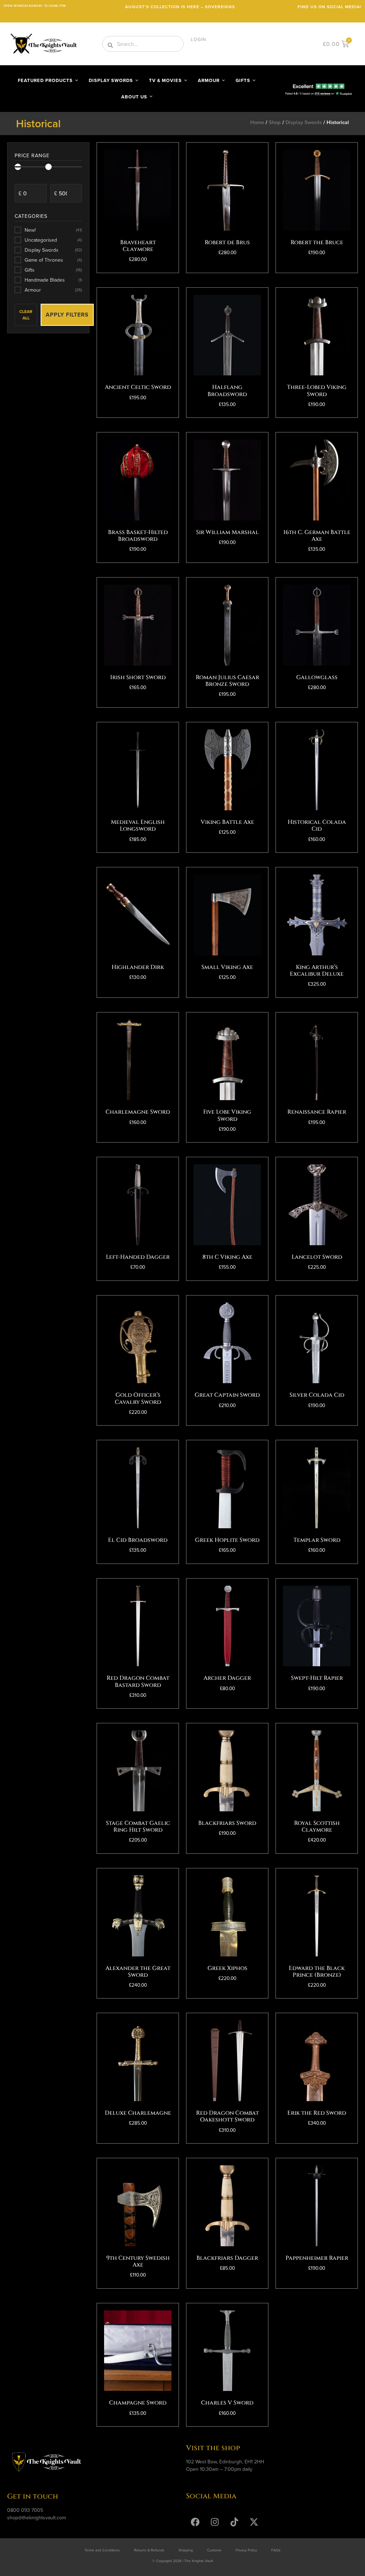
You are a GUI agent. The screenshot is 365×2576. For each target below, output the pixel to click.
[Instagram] (215, 2522)
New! (53, 230)
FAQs (276, 2550)
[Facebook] (195, 2522)
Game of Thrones (53, 260)
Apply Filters (67, 315)
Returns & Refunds (149, 2550)
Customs (214, 2550)
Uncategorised (53, 240)
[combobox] (143, 44)
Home (257, 122)
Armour (53, 290)
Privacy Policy (246, 2550)
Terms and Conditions (102, 2550)
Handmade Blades (53, 280)
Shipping (186, 2550)
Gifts (53, 270)
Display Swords (304, 122)
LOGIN (198, 39)
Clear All (26, 315)
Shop (275, 122)
